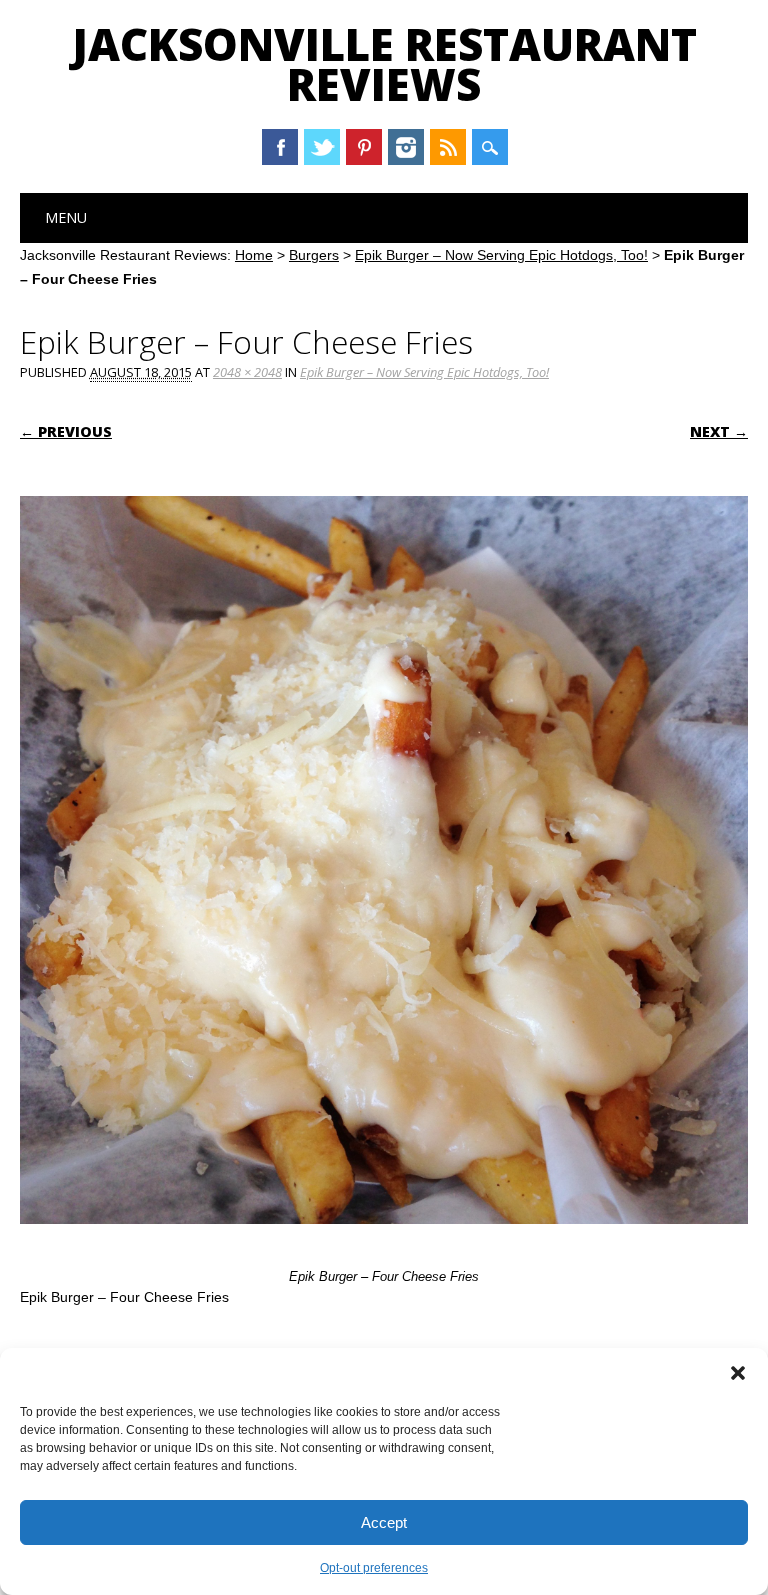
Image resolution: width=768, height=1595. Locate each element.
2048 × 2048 (247, 372)
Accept (384, 1522)
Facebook (280, 147)
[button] (738, 1373)
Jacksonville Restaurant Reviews (384, 64)
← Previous (66, 431)
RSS (448, 147)
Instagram (406, 147)
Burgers (314, 255)
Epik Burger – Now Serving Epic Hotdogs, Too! (501, 255)
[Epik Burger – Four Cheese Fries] (384, 1243)
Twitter (322, 147)
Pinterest (364, 147)
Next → (719, 431)
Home (254, 255)
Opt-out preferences (374, 1568)
